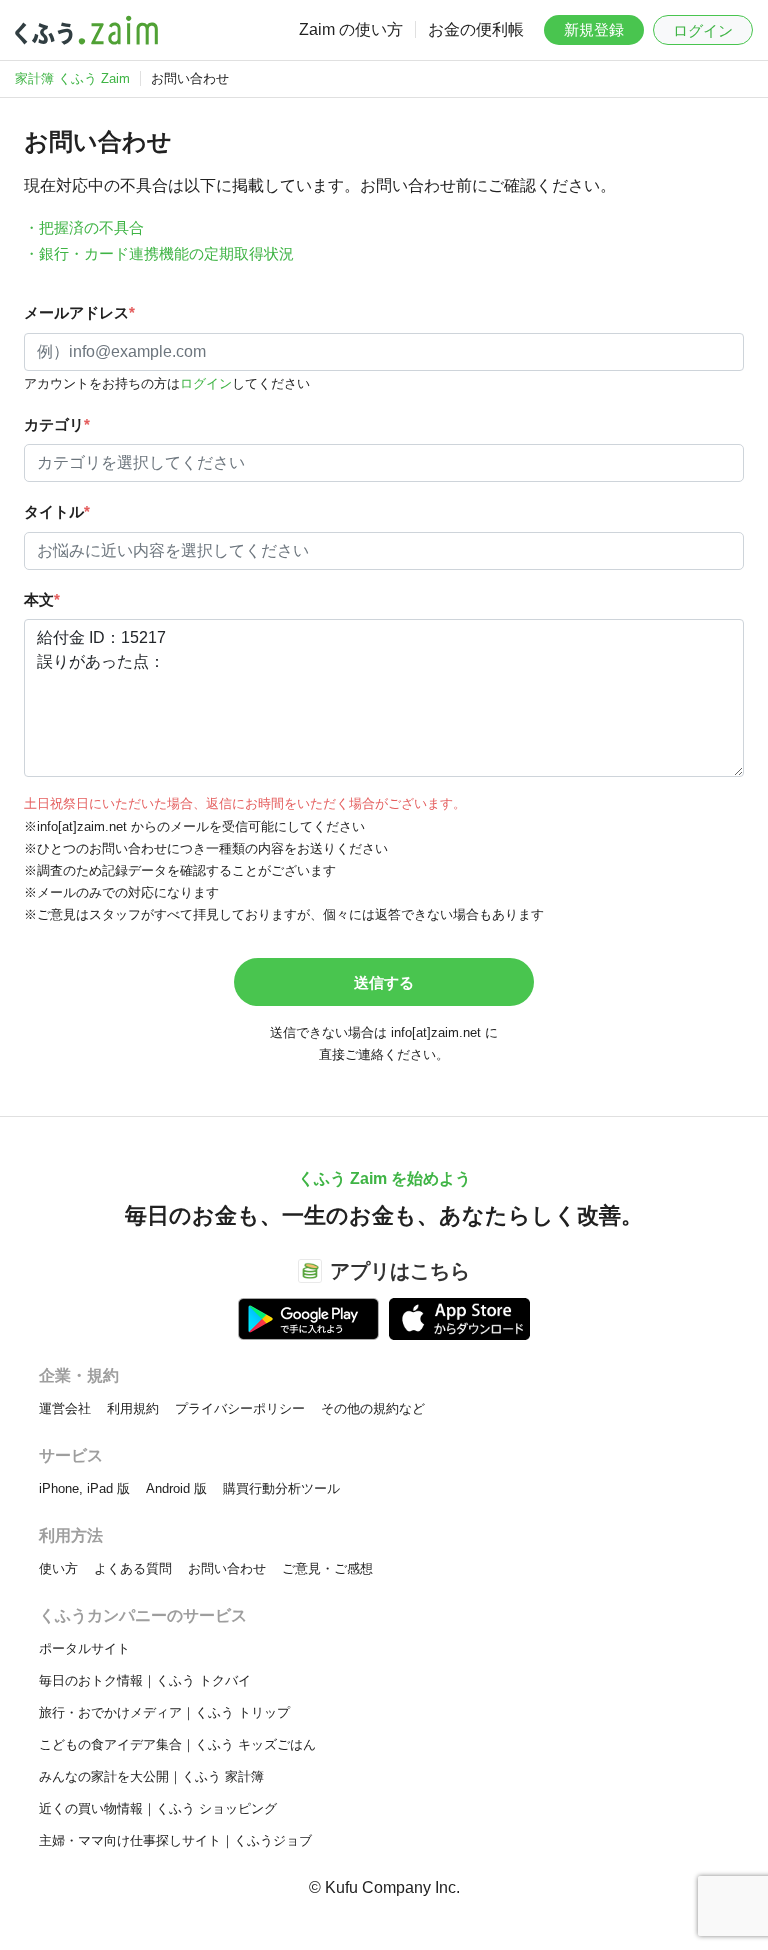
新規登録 (594, 29)
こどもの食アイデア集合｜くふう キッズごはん (177, 1744)
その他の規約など (373, 1408)
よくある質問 (133, 1568)
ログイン (703, 30)
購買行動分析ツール (281, 1488)
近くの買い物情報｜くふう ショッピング (158, 1808)
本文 (42, 599)
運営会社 (65, 1408)
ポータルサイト (84, 1648)
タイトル (57, 511)
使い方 (58, 1568)
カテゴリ (57, 424)
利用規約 (133, 1408)
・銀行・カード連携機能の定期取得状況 (159, 253)
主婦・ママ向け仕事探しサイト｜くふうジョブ (175, 1840)
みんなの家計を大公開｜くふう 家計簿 (151, 1776)
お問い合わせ (227, 1568)
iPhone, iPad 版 (84, 1488)
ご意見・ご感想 (327, 1568)
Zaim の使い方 (351, 29)
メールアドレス (79, 312)
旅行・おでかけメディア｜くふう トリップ (164, 1712)
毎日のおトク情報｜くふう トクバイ (145, 1680)
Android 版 (176, 1488)
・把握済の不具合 (84, 227)
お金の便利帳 (476, 29)
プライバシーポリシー (240, 1408)
